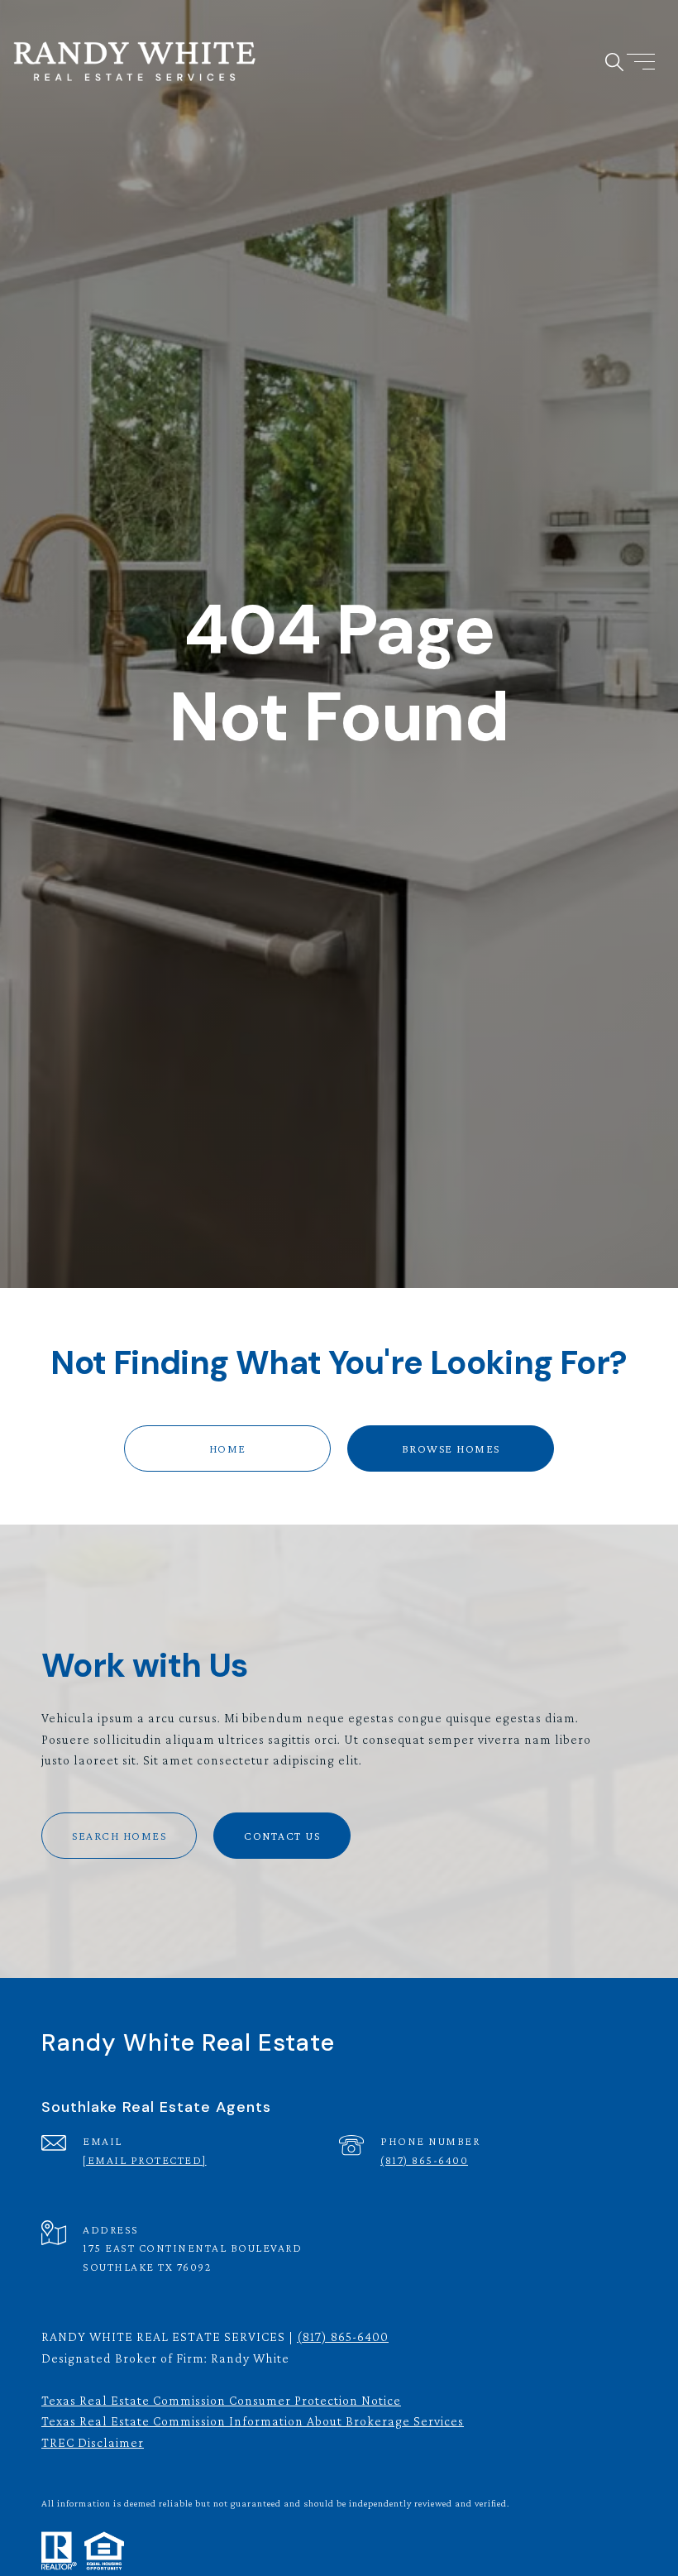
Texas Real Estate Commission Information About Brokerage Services (253, 2421)
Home (228, 1448)
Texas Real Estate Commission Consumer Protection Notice (221, 2400)
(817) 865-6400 (424, 2160)
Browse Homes (451, 1448)
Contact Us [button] (282, 1836)
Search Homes (119, 1836)
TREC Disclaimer (93, 2442)
